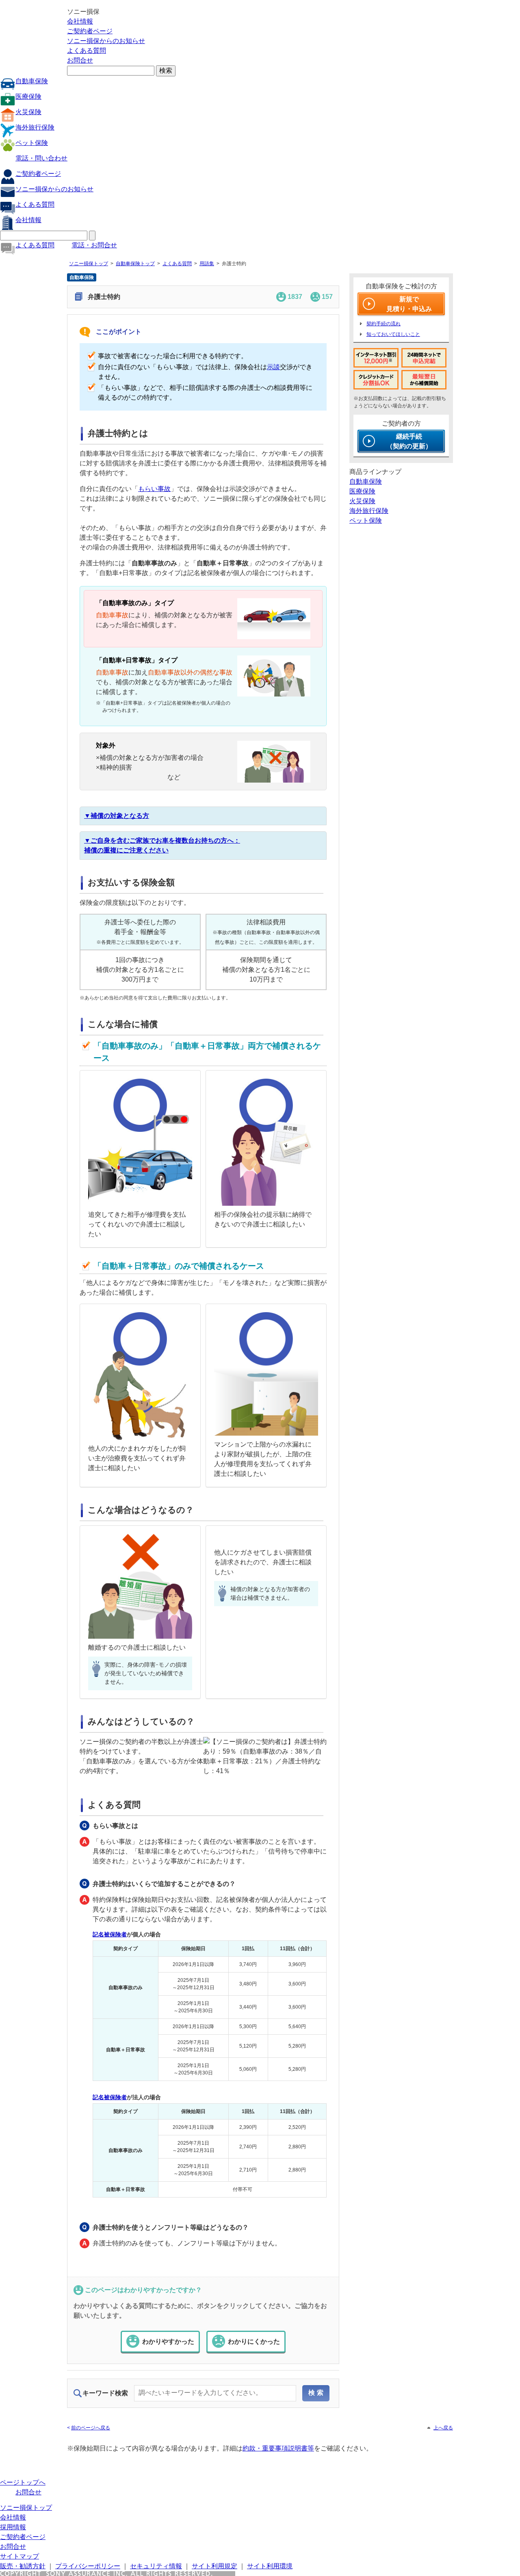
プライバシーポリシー (88, 2566)
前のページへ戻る (91, 2428)
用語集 (207, 264)
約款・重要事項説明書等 (278, 2448)
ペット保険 (32, 143)
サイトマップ (19, 2556)
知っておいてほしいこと (393, 334)
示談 (273, 367)
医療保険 (28, 96)
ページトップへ (23, 2482)
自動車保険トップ (135, 264)
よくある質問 (87, 51)
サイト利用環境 (270, 2566)
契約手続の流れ (383, 324)
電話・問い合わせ (41, 158)
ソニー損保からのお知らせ (106, 41)
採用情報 (13, 2527)
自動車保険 (32, 81)
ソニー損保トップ (89, 264)
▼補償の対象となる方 (117, 816)
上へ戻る (443, 2428)
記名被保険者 (110, 1934)
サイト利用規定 (214, 2566)
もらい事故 (154, 489)
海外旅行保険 (35, 127)
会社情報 (80, 21)
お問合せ (80, 60)
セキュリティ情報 (156, 2566)
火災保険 (28, 112)
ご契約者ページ (90, 31)
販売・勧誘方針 (23, 2566)
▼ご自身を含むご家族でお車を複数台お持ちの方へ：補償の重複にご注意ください (162, 845)
